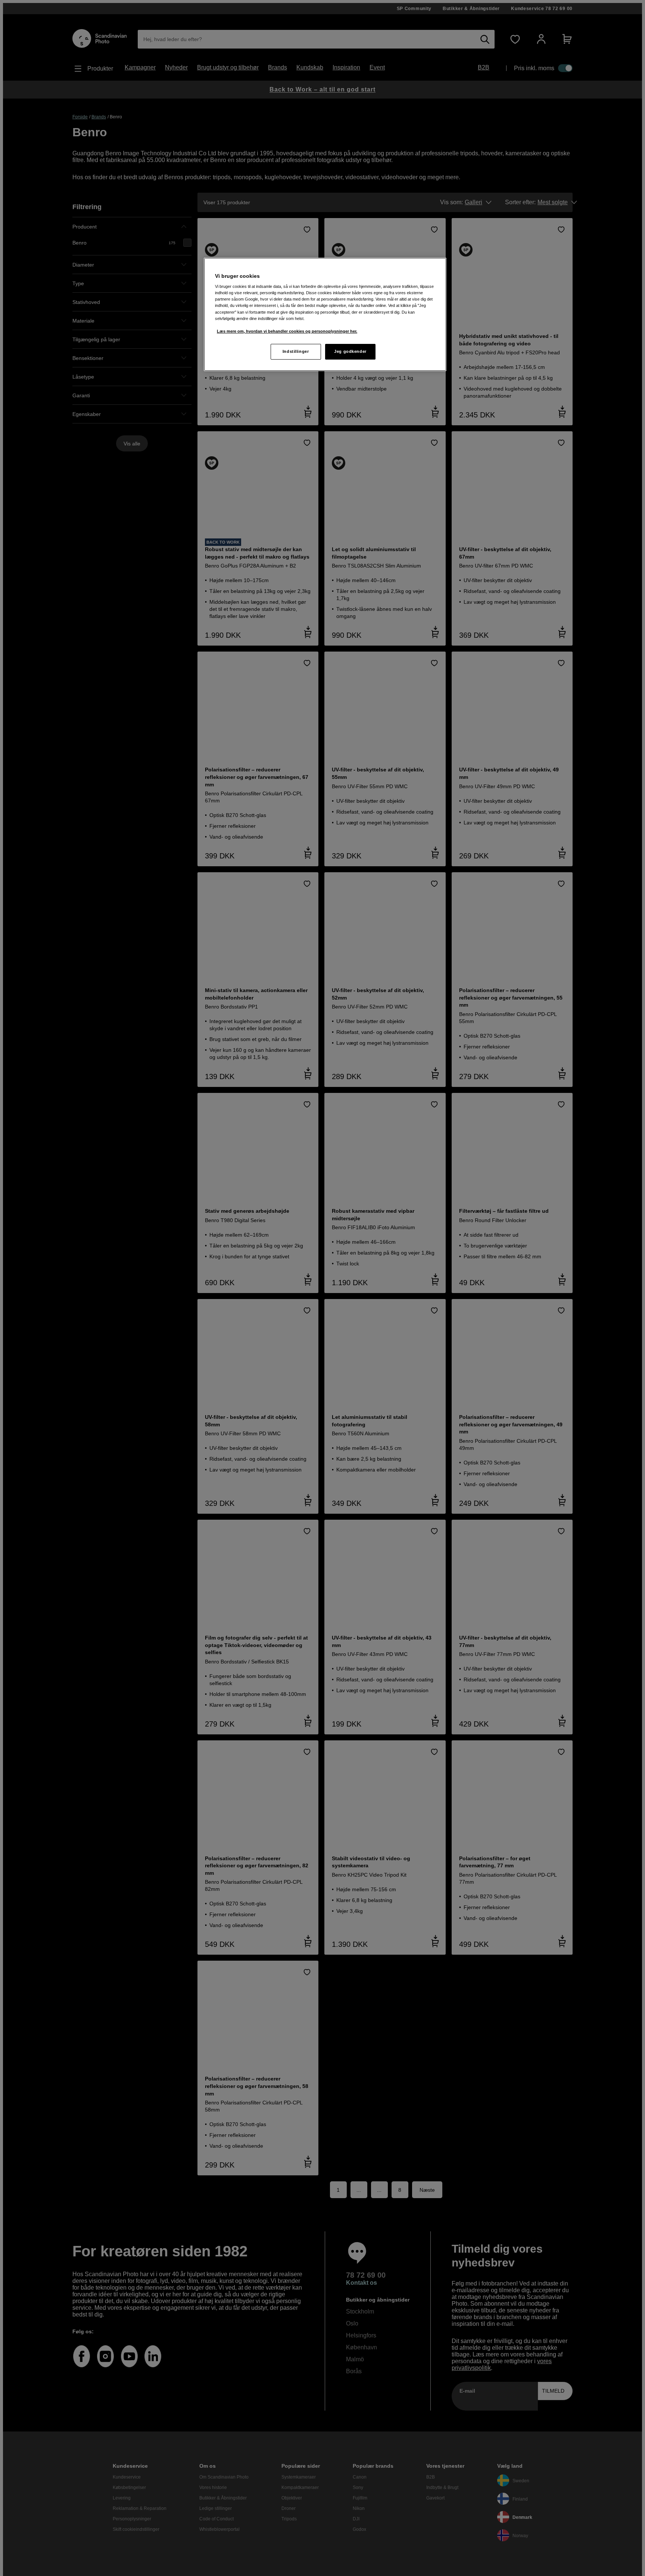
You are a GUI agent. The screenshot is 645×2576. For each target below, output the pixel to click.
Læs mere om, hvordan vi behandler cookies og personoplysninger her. (287, 331)
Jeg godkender (350, 351)
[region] (325, 314)
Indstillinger (296, 351)
